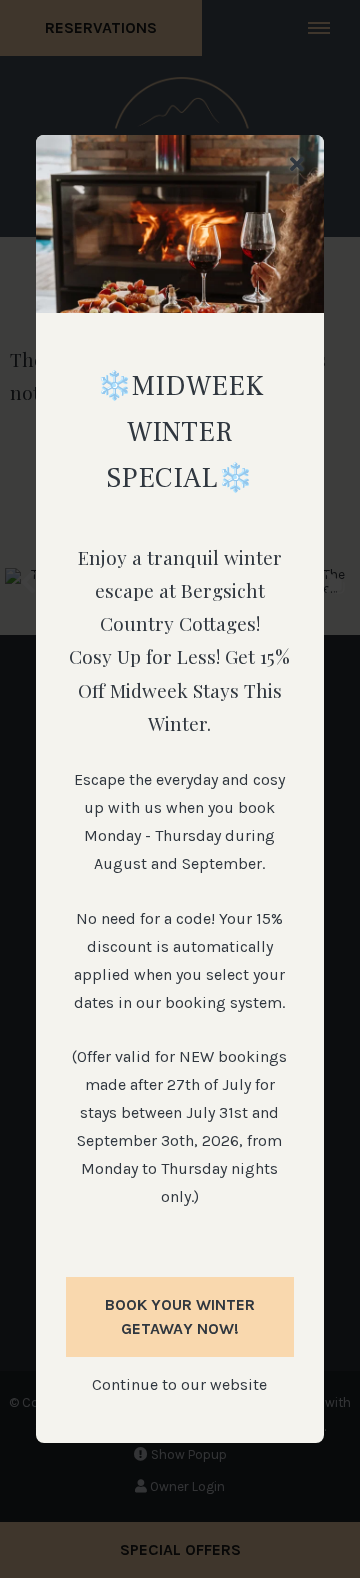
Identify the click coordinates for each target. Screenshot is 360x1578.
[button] (297, 165)
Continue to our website (179, 1384)
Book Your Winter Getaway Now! (180, 1316)
